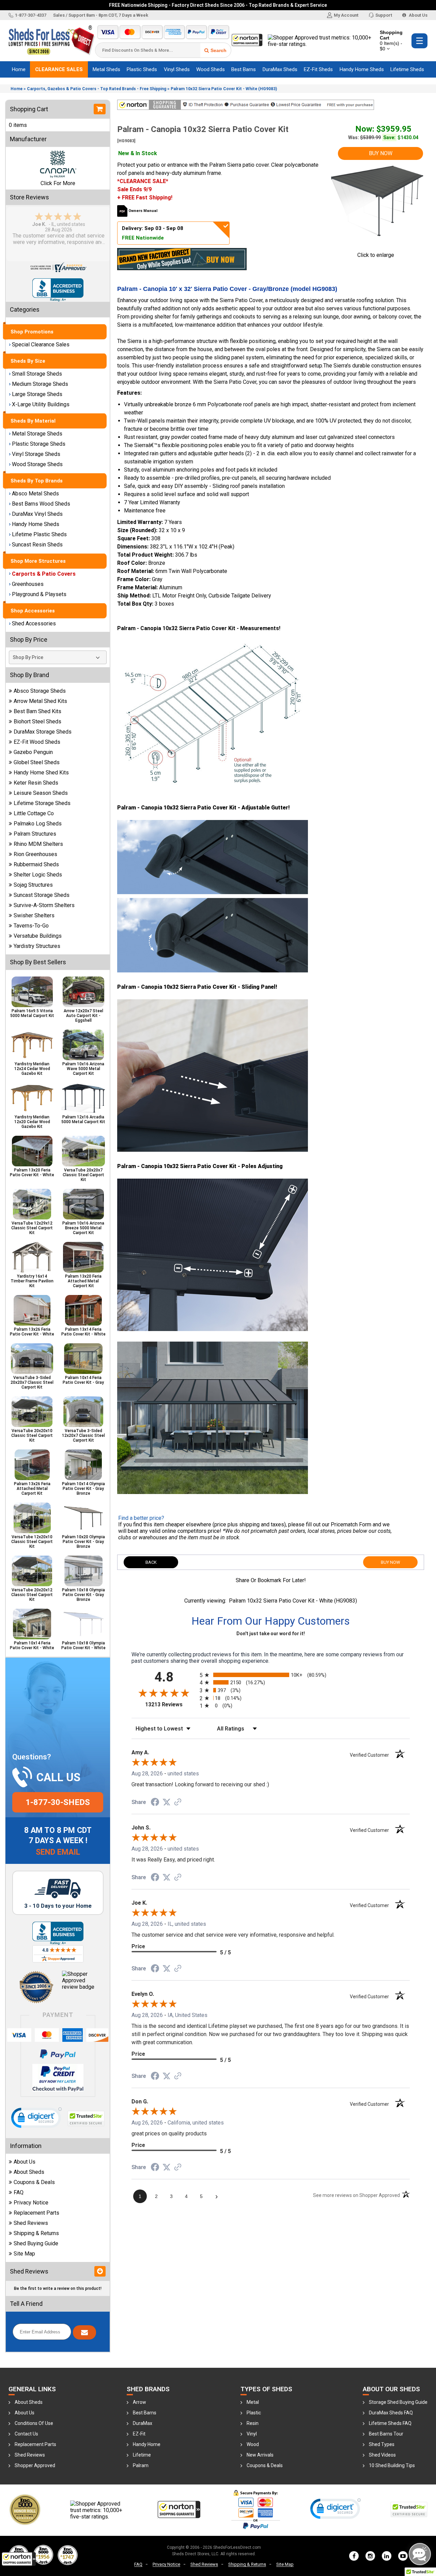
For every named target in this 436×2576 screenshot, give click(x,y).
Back (151, 1562)
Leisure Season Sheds (41, 793)
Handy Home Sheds (362, 69)
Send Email (58, 1852)
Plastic (254, 2413)
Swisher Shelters (34, 915)
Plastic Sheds (142, 69)
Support (384, 15)
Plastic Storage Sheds (39, 444)
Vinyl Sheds (177, 69)
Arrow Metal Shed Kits (40, 701)
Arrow (139, 2402)
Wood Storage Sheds (37, 464)
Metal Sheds (106, 69)
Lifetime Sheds (407, 69)
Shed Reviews (31, 2223)
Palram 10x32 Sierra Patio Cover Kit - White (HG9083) (224, 89)
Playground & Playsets (39, 594)
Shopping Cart (391, 40)
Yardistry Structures (37, 946)
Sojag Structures (33, 885)
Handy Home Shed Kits (41, 773)
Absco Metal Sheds (35, 494)
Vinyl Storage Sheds (36, 454)
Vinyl (252, 2434)
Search (219, 50)
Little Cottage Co (34, 813)
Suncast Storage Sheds (42, 895)
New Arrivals (260, 2455)
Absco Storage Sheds (40, 691)
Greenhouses (28, 584)
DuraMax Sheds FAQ (391, 2413)
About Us (418, 15)
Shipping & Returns (36, 2233)
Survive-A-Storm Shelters (44, 905)
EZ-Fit (139, 2434)
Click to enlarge (376, 255)
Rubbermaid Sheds (36, 864)
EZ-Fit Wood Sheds (37, 742)
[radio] (271, 1675)
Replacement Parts (36, 2213)
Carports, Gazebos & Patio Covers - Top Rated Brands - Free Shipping (97, 89)
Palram (141, 2465)
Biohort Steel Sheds (37, 721)
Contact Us (26, 2434)
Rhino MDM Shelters (38, 844)
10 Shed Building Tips (392, 2465)
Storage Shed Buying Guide (398, 2402)
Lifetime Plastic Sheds (39, 534)
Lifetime (142, 2455)
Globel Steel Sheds (37, 762)
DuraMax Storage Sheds (43, 732)
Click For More (58, 183)
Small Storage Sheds (37, 374)
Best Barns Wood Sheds (41, 504)
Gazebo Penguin (33, 752)
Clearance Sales (59, 69)
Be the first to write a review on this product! (58, 2288)
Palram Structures (35, 834)
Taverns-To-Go (31, 926)
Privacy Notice (31, 2203)
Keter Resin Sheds (36, 783)
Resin (253, 2423)
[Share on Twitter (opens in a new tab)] (167, 1802)
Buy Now (381, 153)
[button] (19, 2559)
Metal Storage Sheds (37, 434)
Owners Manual (143, 211)
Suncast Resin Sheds (37, 545)
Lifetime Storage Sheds (42, 803)
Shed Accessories (34, 624)
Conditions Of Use (34, 2423)
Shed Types (382, 2444)
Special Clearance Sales (41, 344)
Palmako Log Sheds (38, 824)
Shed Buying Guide (36, 2243)
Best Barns (244, 69)
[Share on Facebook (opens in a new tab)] (155, 1802)
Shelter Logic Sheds (38, 875)
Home (19, 69)
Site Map (24, 2254)
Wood (253, 2444)
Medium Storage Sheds (40, 384)
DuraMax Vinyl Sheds (37, 514)
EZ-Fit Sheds (318, 69)
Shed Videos (382, 2455)
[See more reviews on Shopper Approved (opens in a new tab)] (178, 1802)
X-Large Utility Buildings (41, 404)
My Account (346, 15)
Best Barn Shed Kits (37, 711)
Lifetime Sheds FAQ (390, 2423)
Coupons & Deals (34, 2182)
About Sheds (29, 2172)
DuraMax (143, 2423)
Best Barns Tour (386, 2434)
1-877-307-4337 (31, 15)
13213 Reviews (171, 1704)
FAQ (19, 2192)
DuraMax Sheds (280, 69)
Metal (253, 2402)
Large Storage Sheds (37, 394)
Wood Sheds (211, 69)
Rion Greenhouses (35, 854)
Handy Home (147, 2444)
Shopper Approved (35, 2465)
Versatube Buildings (38, 936)
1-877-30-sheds (58, 1802)
